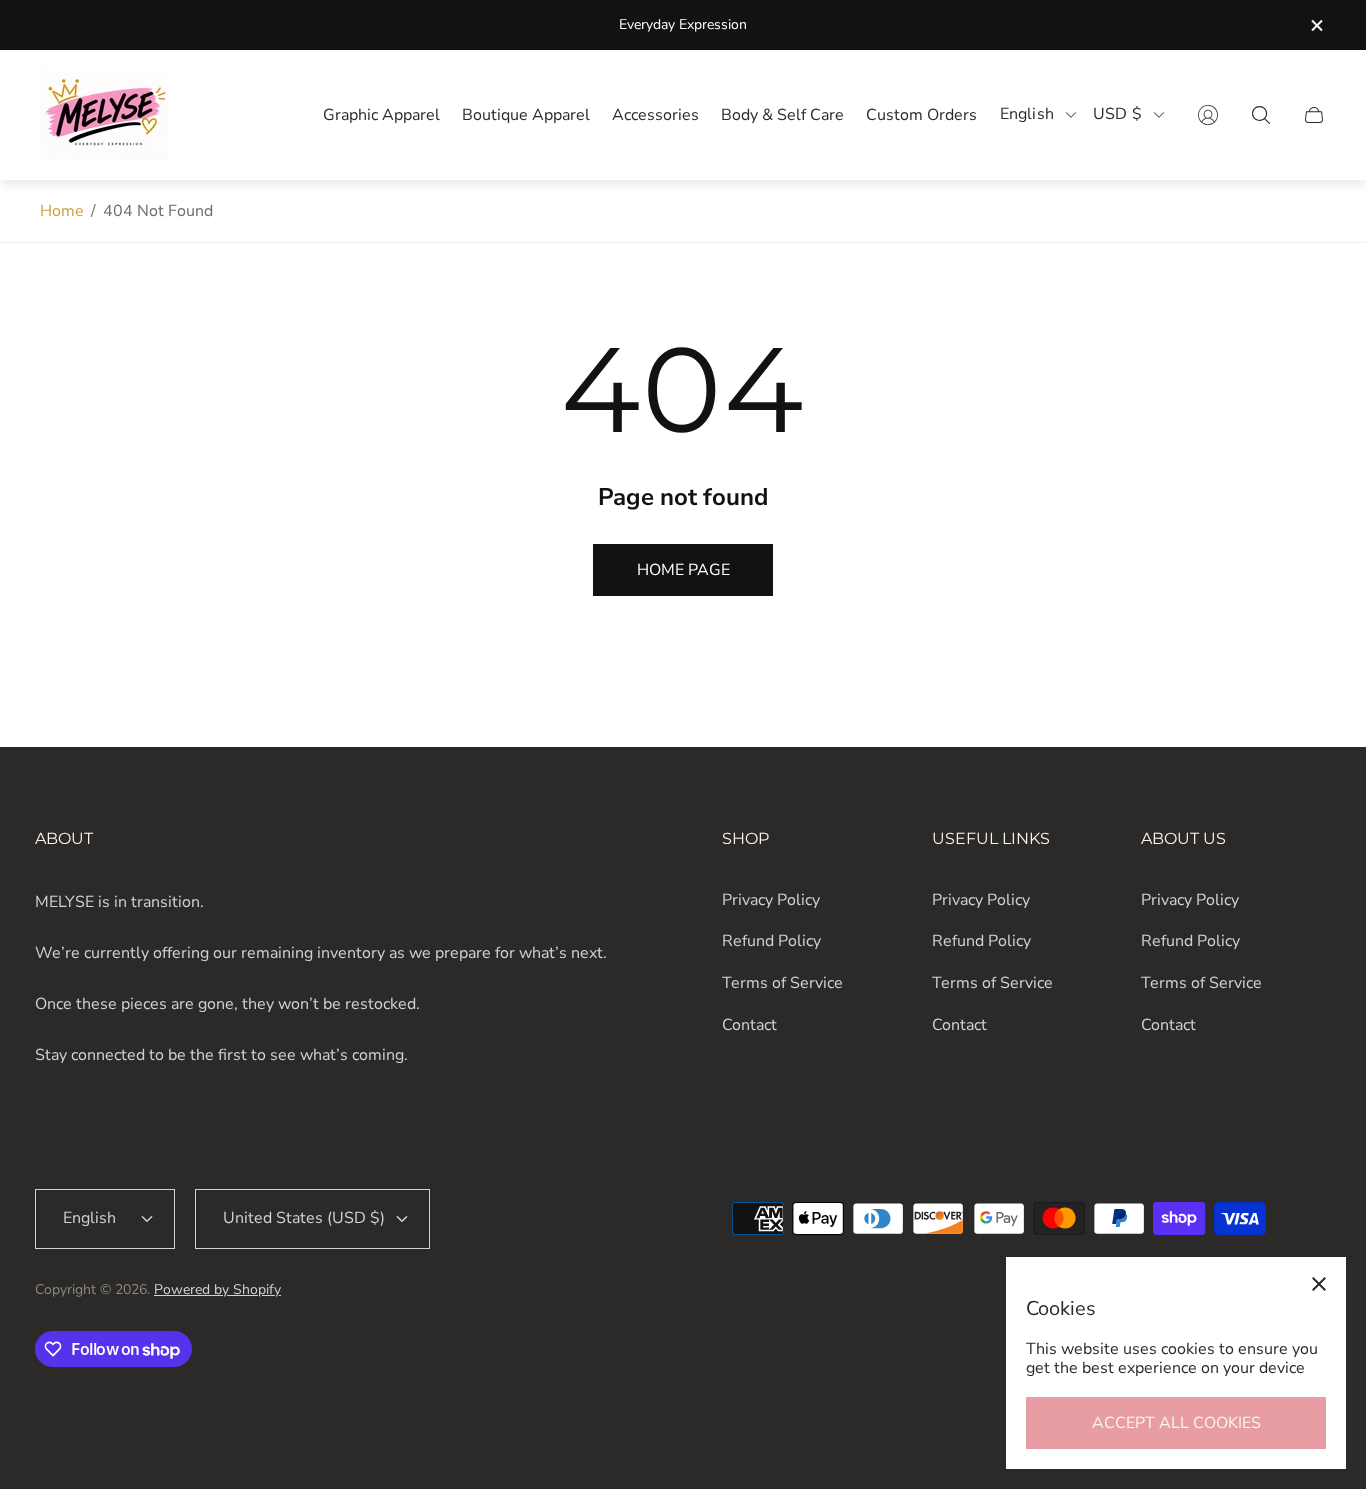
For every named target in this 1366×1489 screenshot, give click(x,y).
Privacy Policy (771, 900)
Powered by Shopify (217, 1289)
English (1027, 114)
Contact (749, 1025)
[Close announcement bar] (1316, 25)
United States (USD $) (304, 1218)
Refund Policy (771, 941)
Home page (683, 570)
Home (62, 211)
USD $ (1117, 114)
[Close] (1319, 1284)
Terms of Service (782, 983)
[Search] (1261, 115)
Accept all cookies (1176, 1423)
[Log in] (1208, 115)
